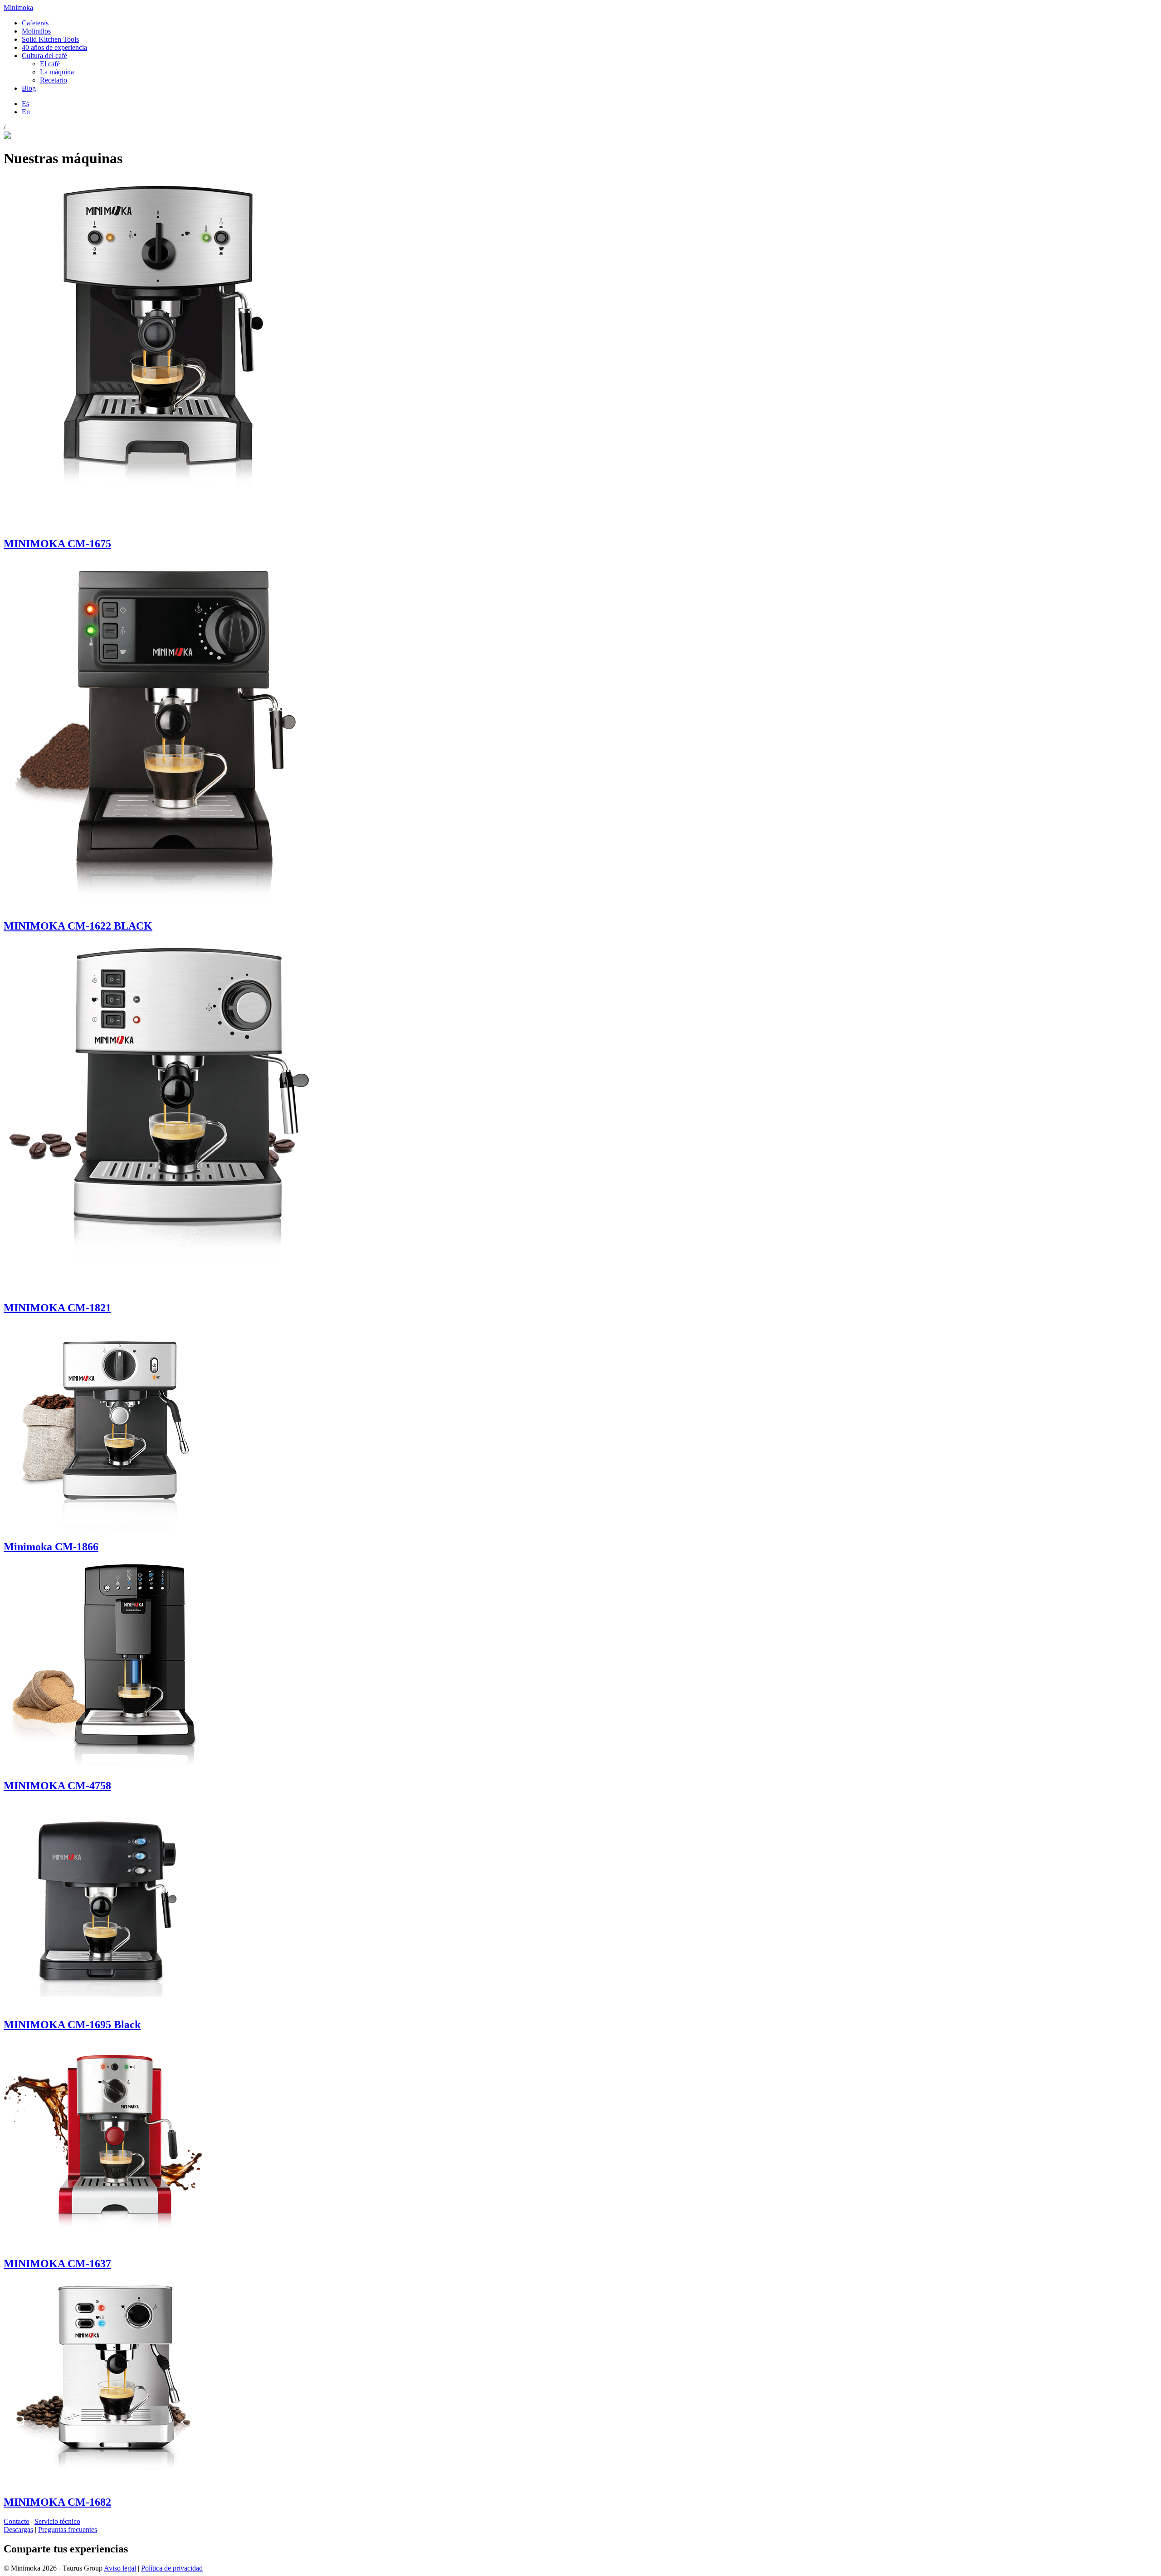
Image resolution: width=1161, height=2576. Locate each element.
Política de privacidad (172, 2568)
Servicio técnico (57, 2521)
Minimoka (18, 7)
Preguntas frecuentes (68, 2530)
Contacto (17, 2521)
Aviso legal (120, 2568)
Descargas (18, 2530)
